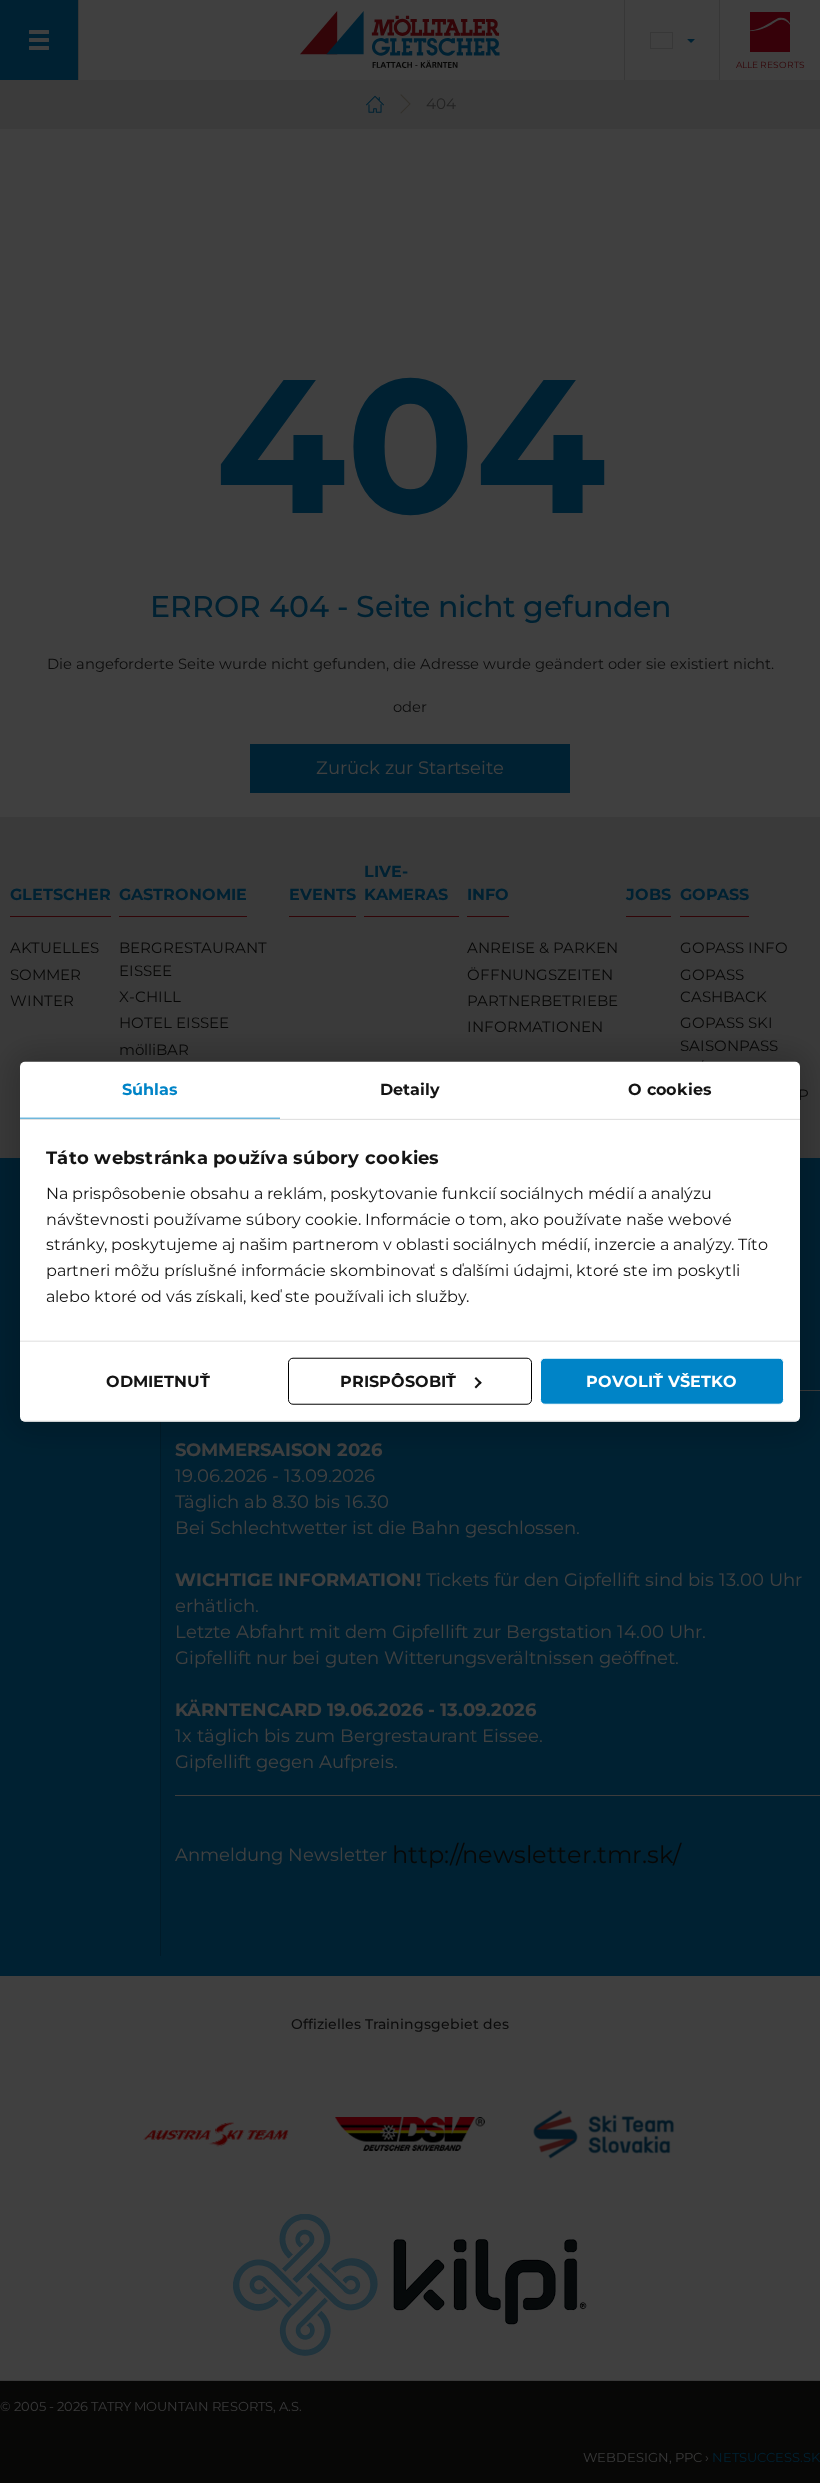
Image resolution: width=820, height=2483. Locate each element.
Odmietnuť (158, 1380)
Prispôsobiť (398, 1380)
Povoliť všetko (661, 1380)
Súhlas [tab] (150, 1088)
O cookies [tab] (670, 1088)
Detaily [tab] (410, 1088)
